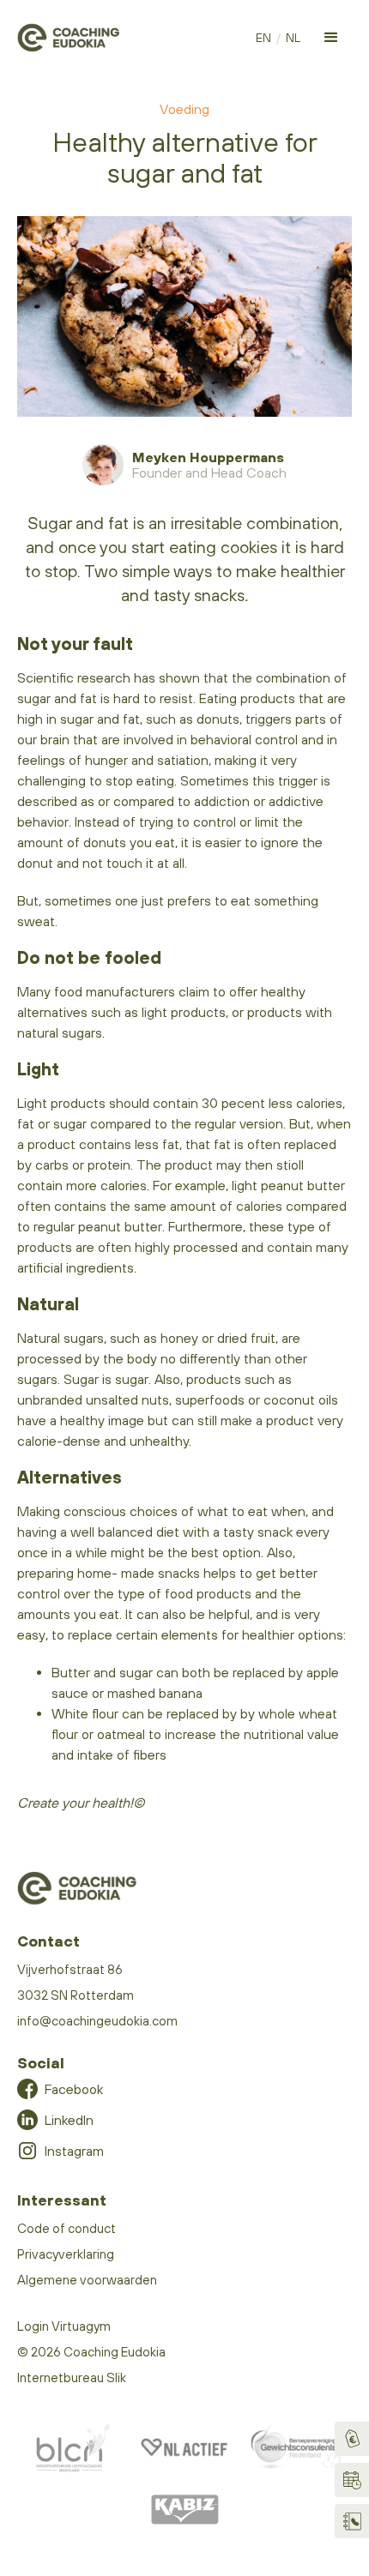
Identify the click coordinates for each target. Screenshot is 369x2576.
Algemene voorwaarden (87, 2280)
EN (263, 38)
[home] (69, 38)
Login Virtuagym (64, 2326)
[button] (331, 38)
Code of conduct (67, 2228)
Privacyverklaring (66, 2254)
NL (293, 38)
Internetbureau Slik (72, 2377)
